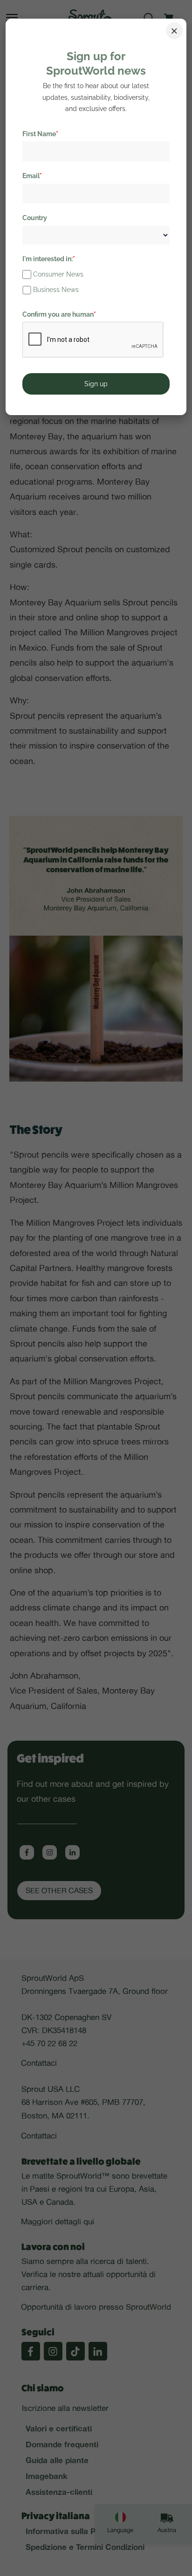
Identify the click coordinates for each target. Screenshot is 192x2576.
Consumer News (58, 274)
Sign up (96, 384)
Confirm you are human (59, 314)
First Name (40, 134)
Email (32, 176)
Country (35, 218)
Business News (56, 290)
